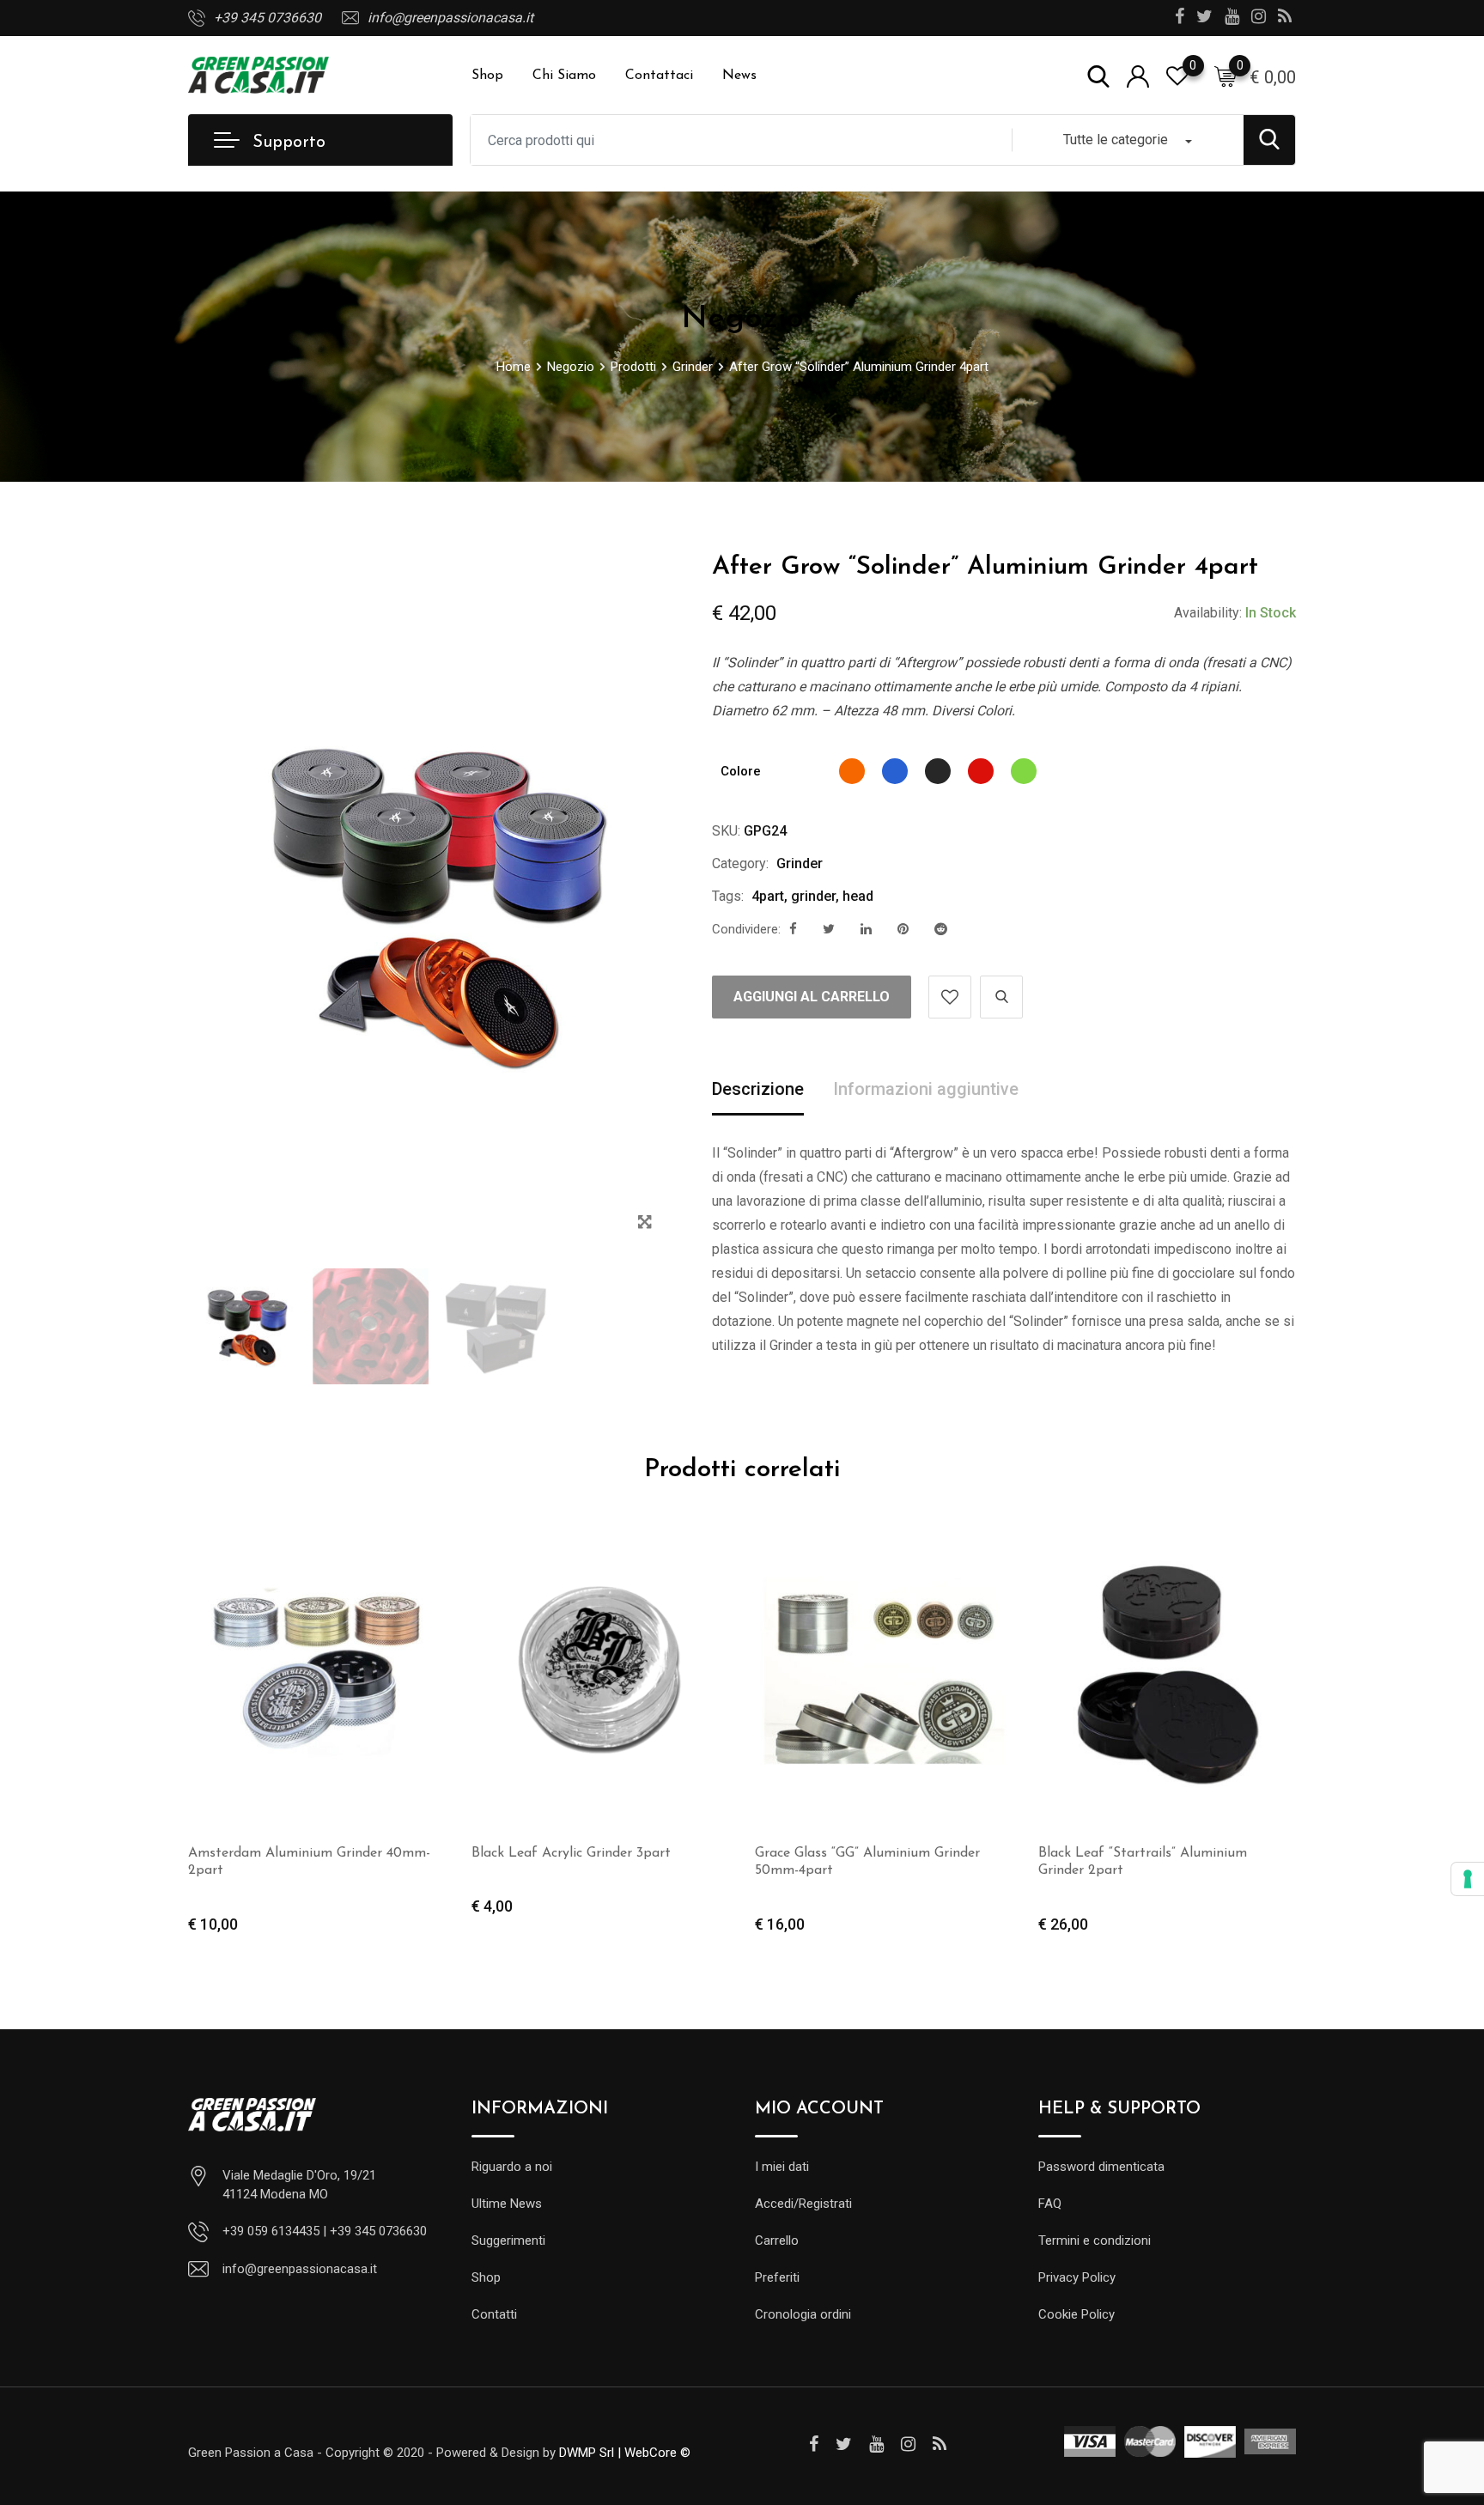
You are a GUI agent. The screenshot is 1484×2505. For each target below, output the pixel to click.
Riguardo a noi (512, 2167)
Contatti (494, 2314)
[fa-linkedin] (866, 929)
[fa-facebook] (793, 929)
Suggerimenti (508, 2241)
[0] (1226, 76)
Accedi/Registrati (803, 2204)
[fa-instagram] (908, 2444)
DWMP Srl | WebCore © (625, 2453)
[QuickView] (1001, 997)
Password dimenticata (1101, 2167)
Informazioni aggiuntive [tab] (926, 1089)
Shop (487, 76)
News (739, 76)
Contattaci (659, 76)
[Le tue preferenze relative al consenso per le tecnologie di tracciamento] (1468, 1879)
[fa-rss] (940, 2444)
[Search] (1098, 75)
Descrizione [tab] (758, 1089)
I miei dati (782, 2167)
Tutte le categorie (1116, 140)
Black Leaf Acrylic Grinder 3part (571, 1853)
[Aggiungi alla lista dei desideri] (950, 997)
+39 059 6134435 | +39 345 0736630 (325, 2231)
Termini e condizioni (1095, 2241)
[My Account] (1138, 75)
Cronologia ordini (803, 2314)
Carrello (777, 2241)
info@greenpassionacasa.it (450, 18)
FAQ (1050, 2204)
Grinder (800, 863)
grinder (813, 896)
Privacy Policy (1077, 2277)
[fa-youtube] (876, 2444)
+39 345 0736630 (268, 18)
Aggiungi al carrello (812, 997)
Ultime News (507, 2204)
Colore (741, 771)
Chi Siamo (564, 76)
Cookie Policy (1077, 2314)
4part (768, 896)
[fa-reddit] (941, 929)
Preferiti (777, 2277)
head (858, 896)
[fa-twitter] (829, 929)
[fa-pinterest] (903, 929)
